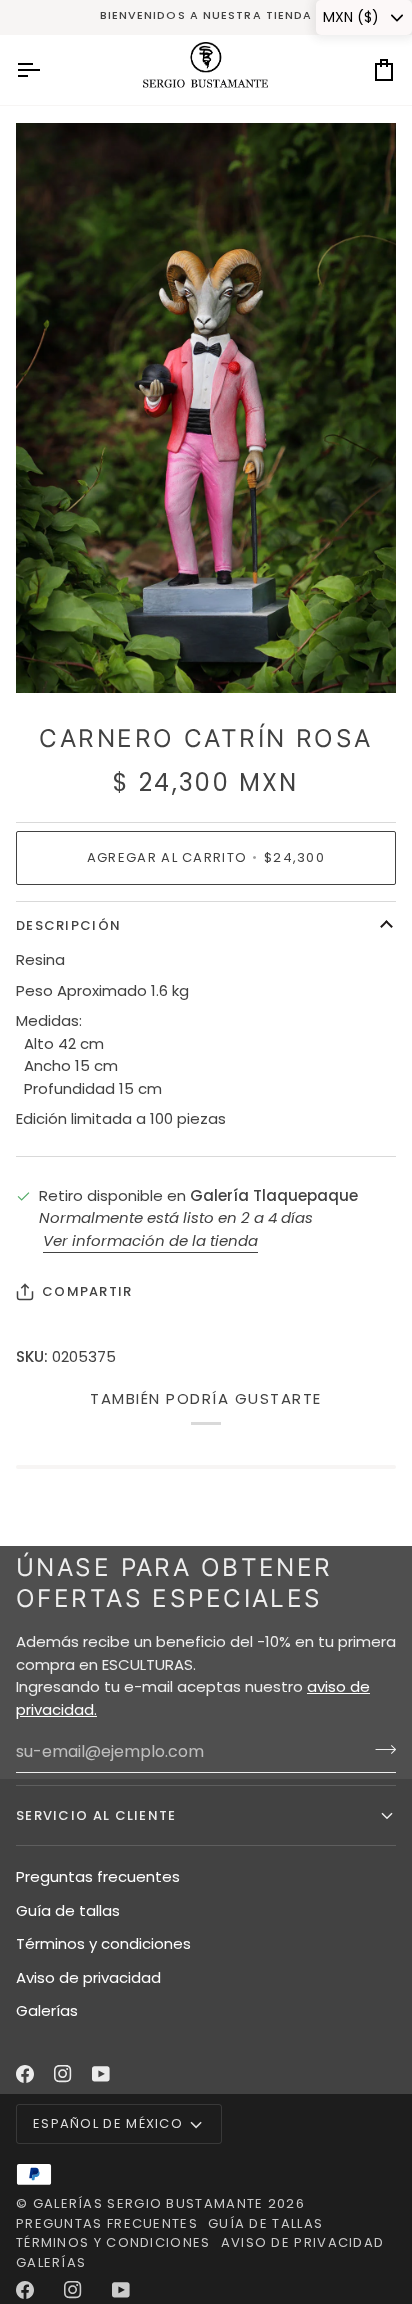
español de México (108, 2123)
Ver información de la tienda (150, 1240)
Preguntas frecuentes (98, 1876)
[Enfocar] (53, 655)
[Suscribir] (379, 1749)
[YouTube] (101, 2074)
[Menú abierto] (46, 70)
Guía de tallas (68, 1910)
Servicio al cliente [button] (96, 1815)
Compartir (87, 1291)
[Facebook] (25, 2074)
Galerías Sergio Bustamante (148, 2203)
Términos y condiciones (103, 1943)
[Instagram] (63, 2074)
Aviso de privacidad (88, 1977)
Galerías (47, 2010)
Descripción (68, 925)
